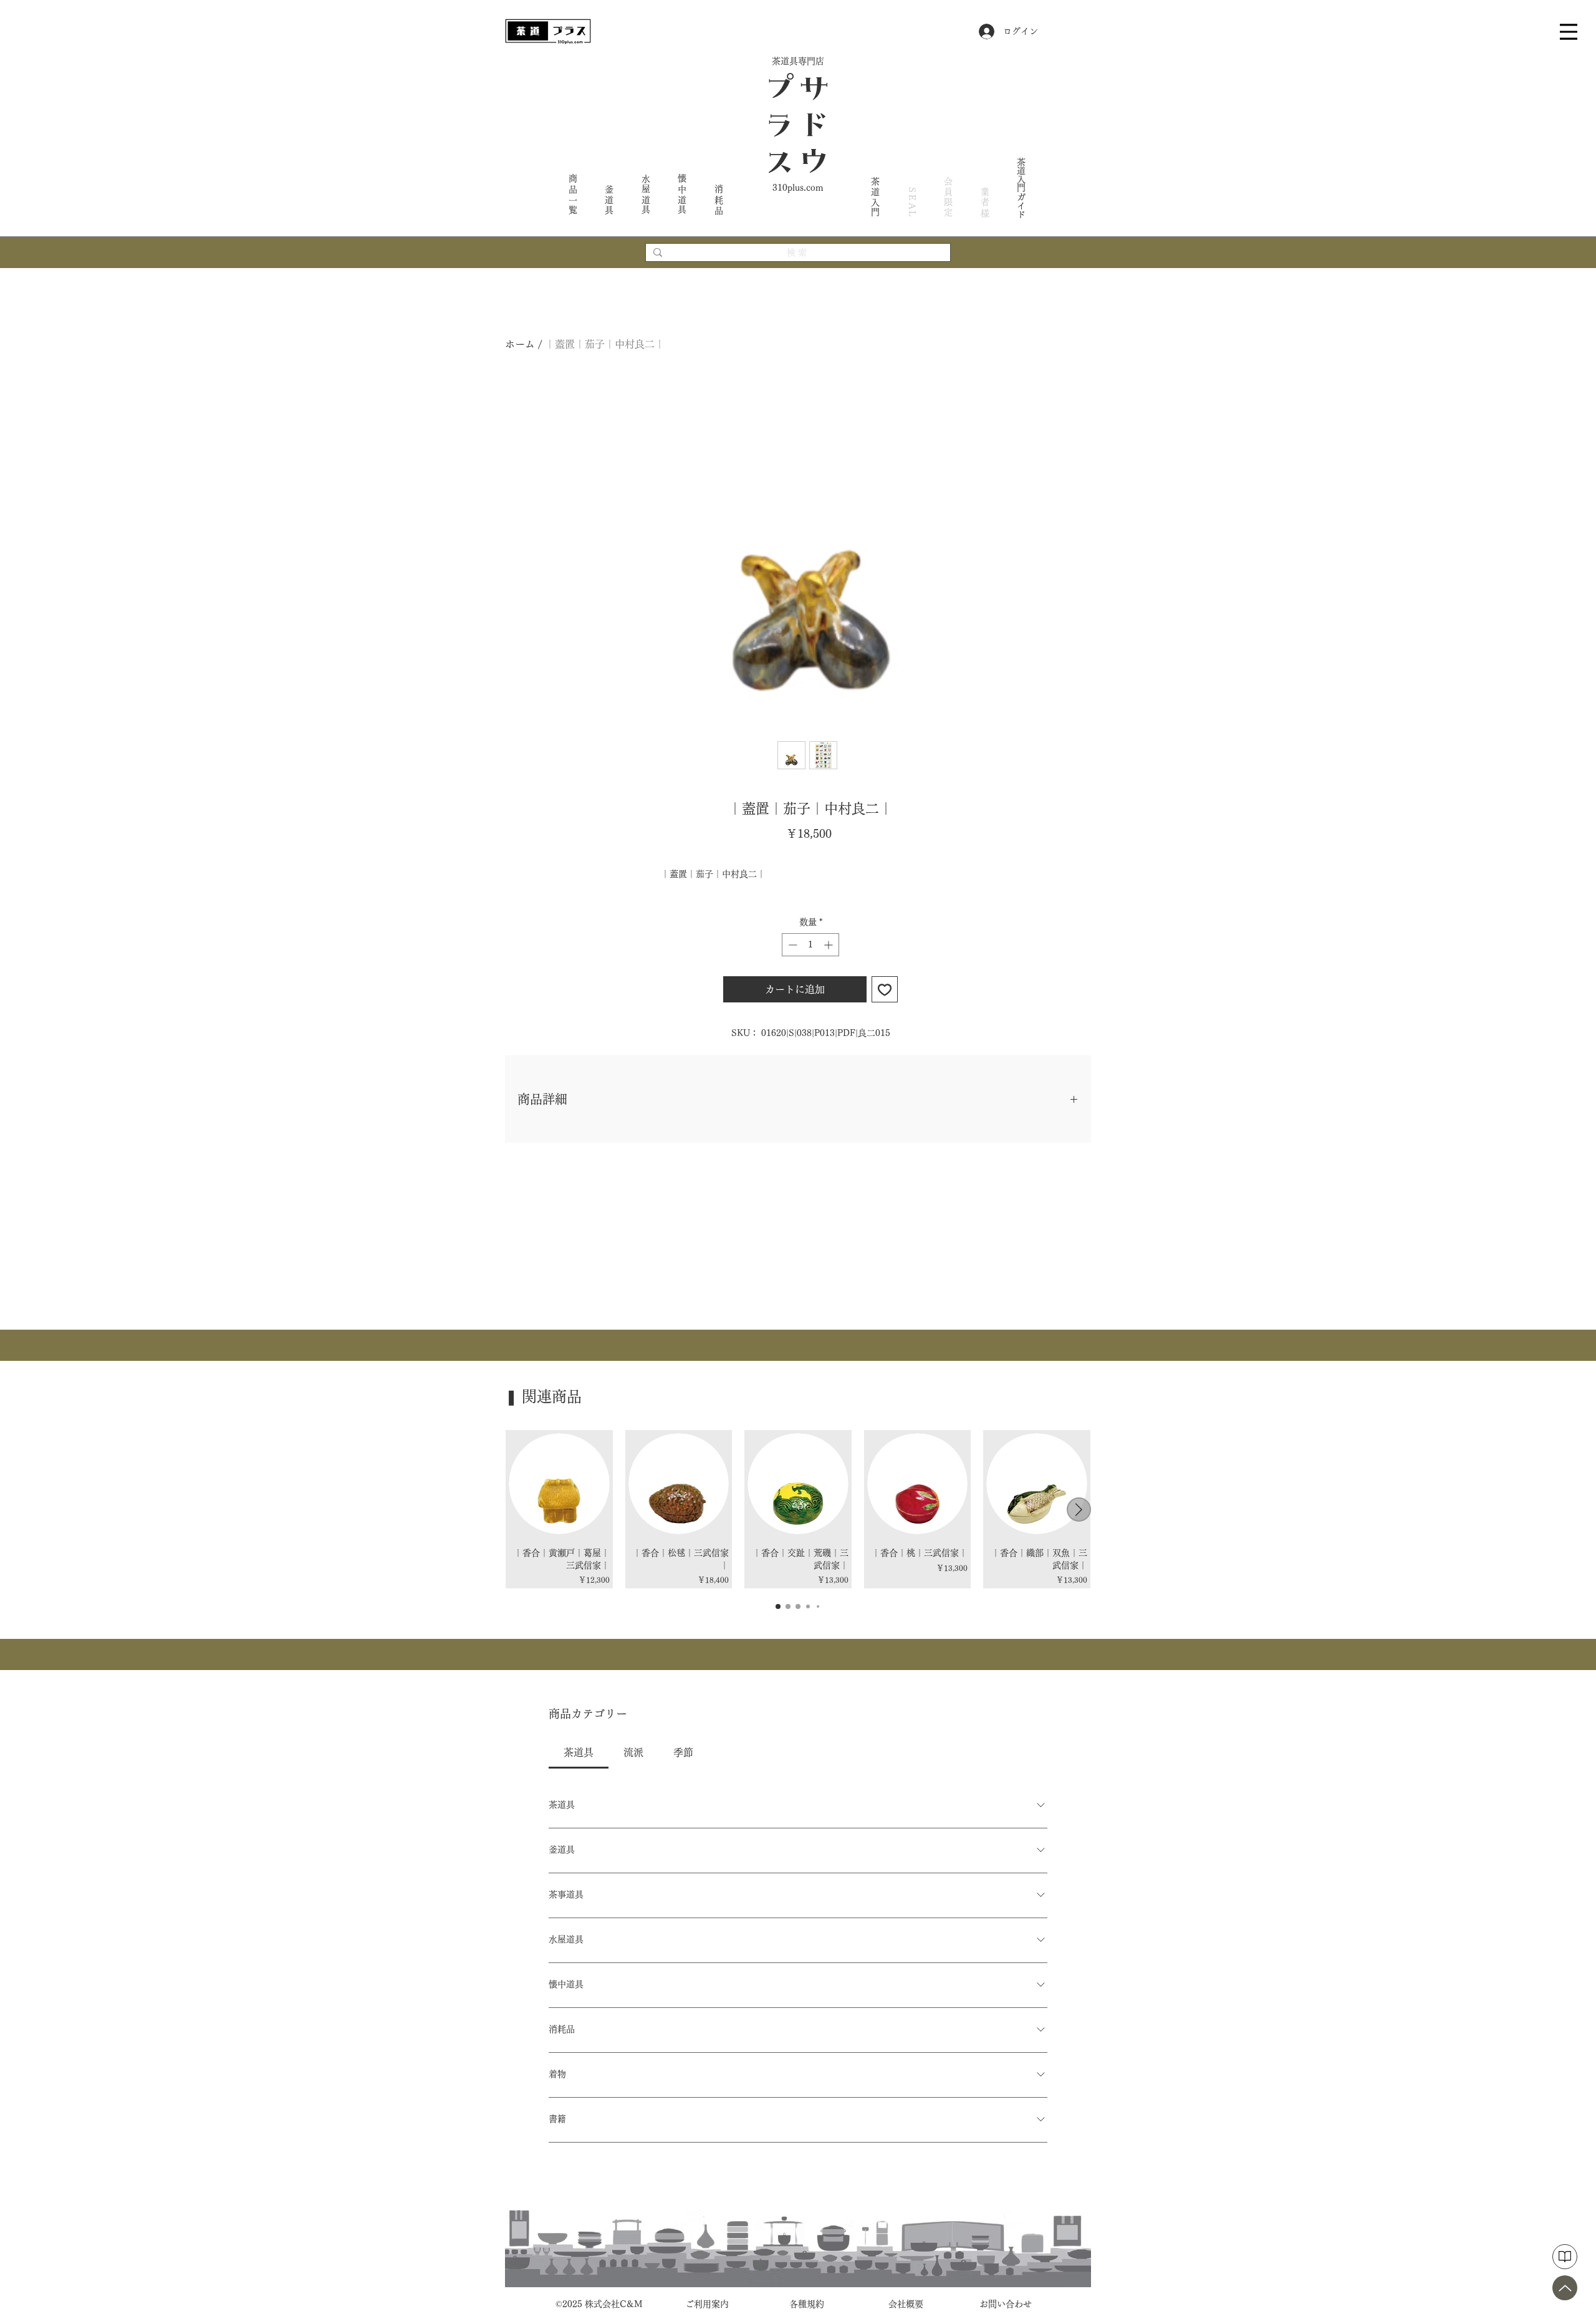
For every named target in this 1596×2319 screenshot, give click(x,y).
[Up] (1565, 2288)
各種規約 (807, 2304)
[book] (1565, 2257)
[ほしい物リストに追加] (885, 989)
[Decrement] (791, 945)
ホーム (520, 344)
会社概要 (906, 2304)
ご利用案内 (707, 2304)
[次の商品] (1079, 1510)
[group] (798, 1509)
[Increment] (829, 945)
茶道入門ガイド (1021, 188)
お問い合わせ (1006, 2304)
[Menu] (1569, 31)
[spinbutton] (810, 945)
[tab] (579, 1752)
